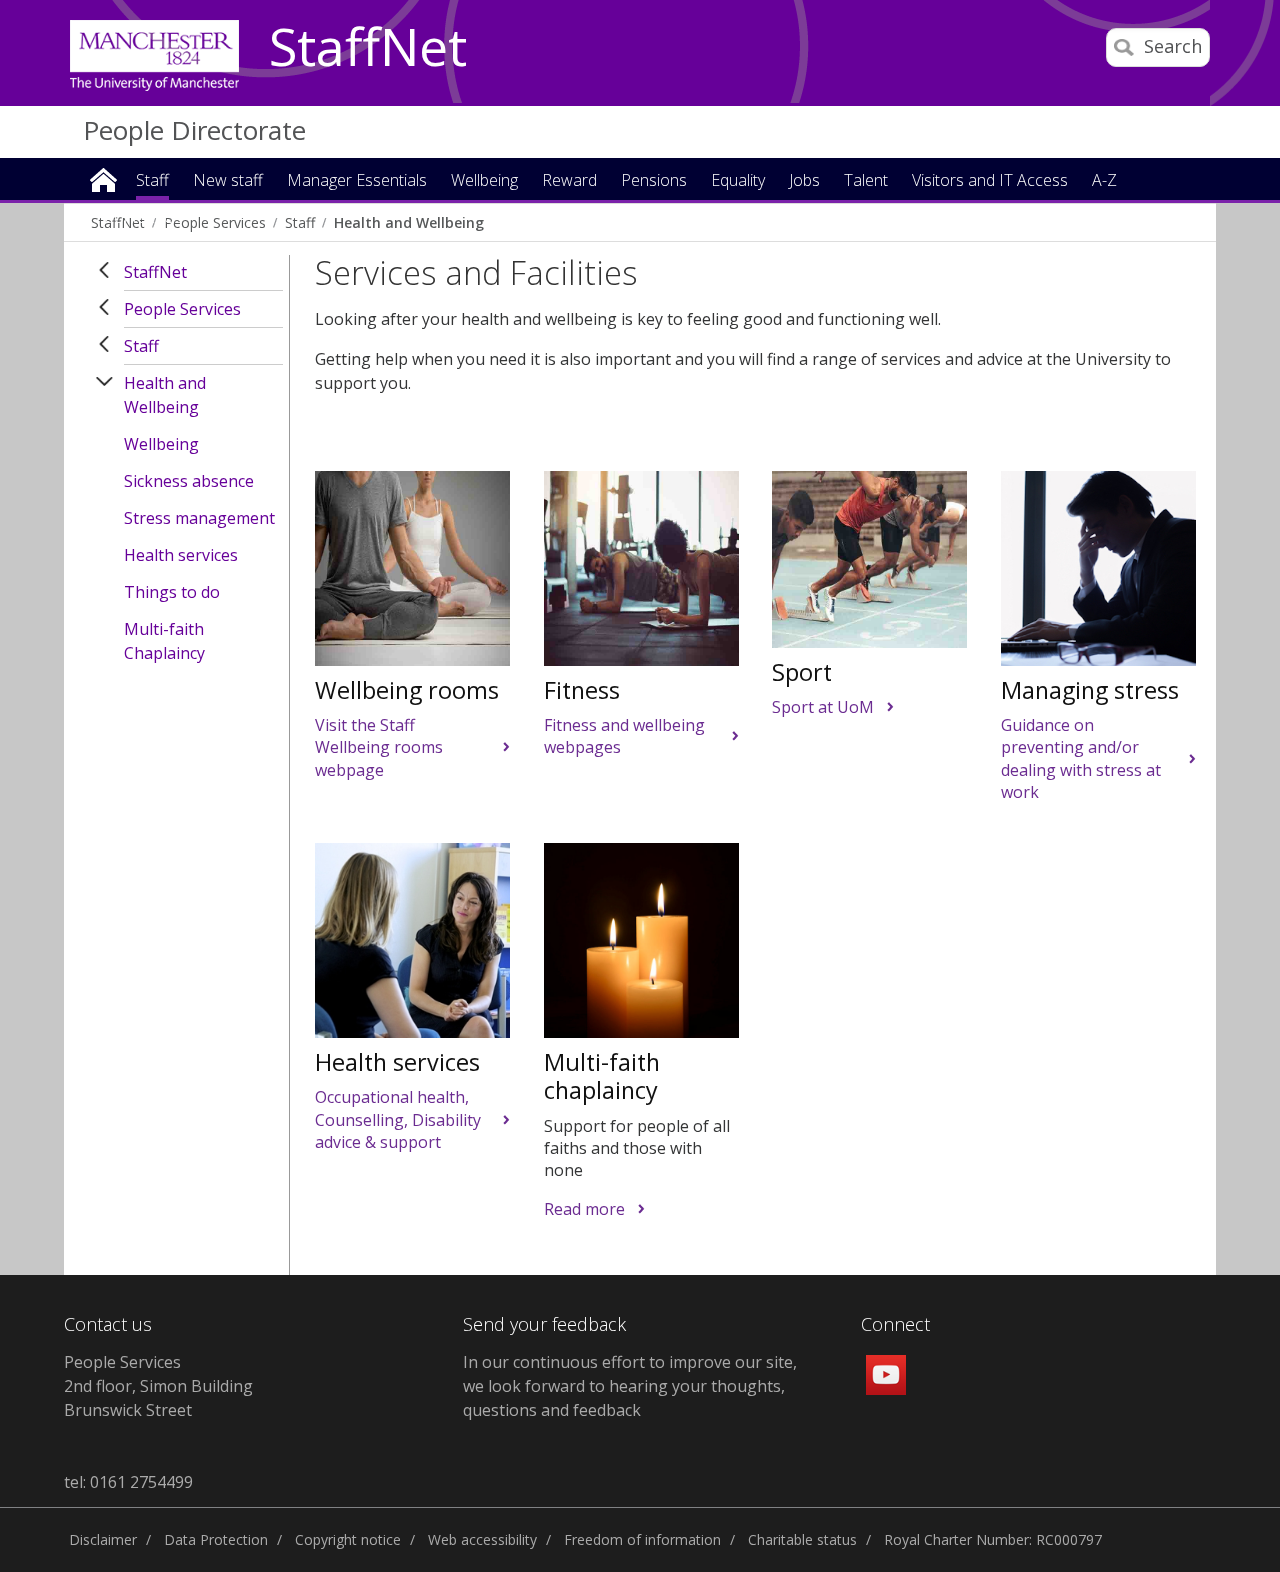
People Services (182, 309)
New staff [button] (228, 181)
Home (103, 178)
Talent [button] (866, 181)
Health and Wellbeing (165, 395)
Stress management (199, 518)
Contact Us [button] (143, 218)
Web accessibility (482, 1539)
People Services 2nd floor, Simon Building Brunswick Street (158, 1386)
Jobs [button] (804, 181)
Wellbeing (161, 444)
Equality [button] (738, 181)
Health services (181, 555)
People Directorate (194, 130)
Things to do (172, 592)
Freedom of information (642, 1539)
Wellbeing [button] (484, 181)
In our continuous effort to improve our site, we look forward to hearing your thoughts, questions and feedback (630, 1386)
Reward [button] (569, 181)
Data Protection (216, 1539)
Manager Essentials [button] (357, 181)
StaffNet (368, 48)
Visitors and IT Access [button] (990, 181)
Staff (141, 346)
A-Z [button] (1104, 181)
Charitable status (802, 1539)
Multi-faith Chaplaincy (164, 641)
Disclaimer (103, 1539)
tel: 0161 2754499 (128, 1482)
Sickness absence (189, 481)
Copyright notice (348, 1539)
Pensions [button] (654, 181)
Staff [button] (152, 181)
